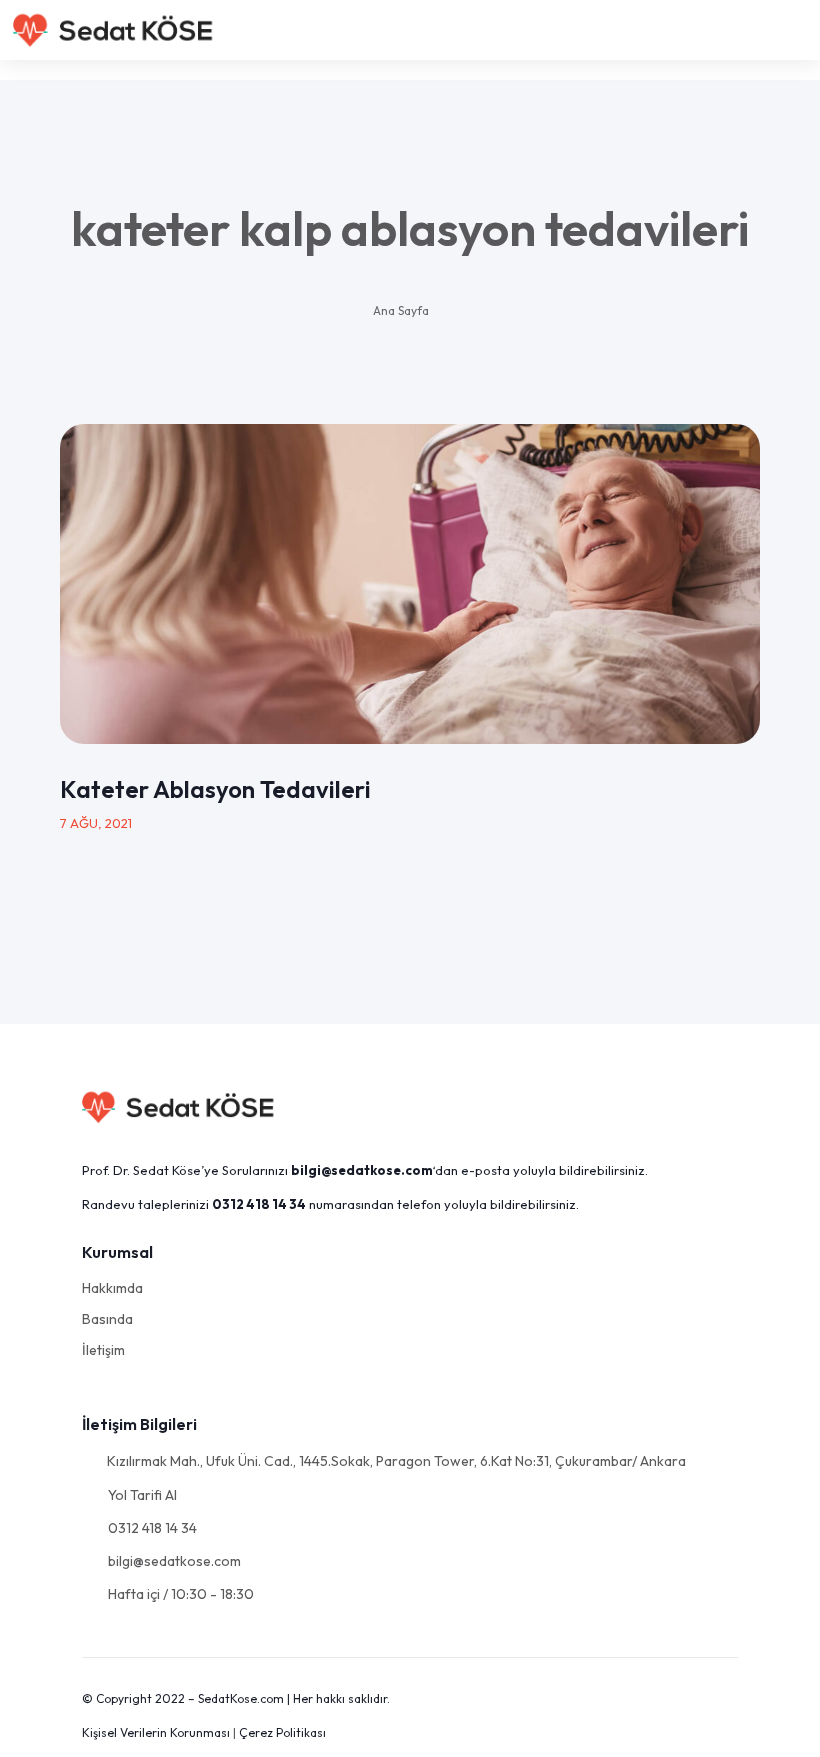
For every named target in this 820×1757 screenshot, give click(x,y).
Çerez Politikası (282, 1732)
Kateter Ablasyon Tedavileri (215, 789)
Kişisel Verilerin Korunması (156, 1732)
